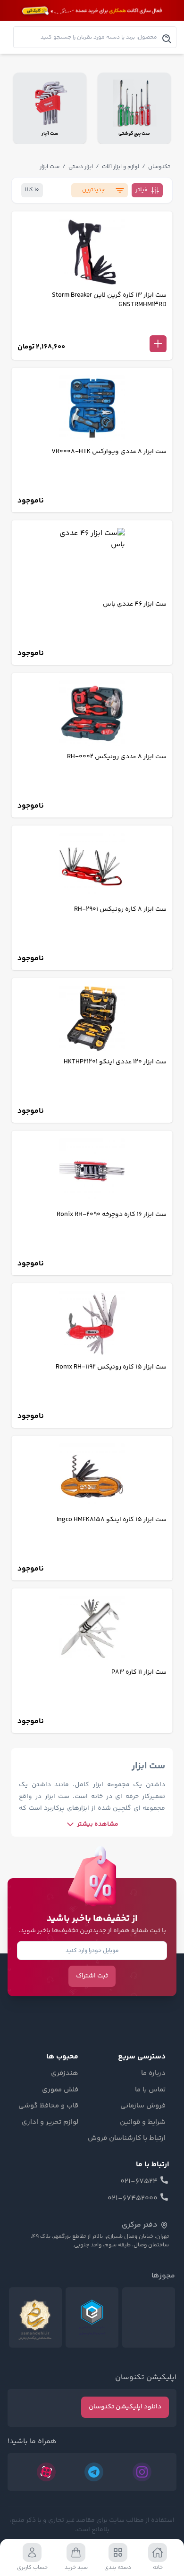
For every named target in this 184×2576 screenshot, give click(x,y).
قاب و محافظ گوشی (48, 2106)
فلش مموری (60, 2090)
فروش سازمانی (143, 2106)
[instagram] (142, 2472)
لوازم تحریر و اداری (50, 2122)
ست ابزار (50, 167)
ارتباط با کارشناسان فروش (127, 2139)
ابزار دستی (81, 167)
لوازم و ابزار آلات (121, 167)
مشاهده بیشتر (98, 1824)
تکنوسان (159, 167)
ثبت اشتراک (92, 1976)
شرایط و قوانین (143, 2122)
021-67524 (139, 2182)
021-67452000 (133, 2199)
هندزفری (65, 2074)
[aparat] (46, 2472)
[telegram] (94, 2472)
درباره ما (153, 2074)
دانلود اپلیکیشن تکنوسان (125, 2407)
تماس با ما (150, 2090)
